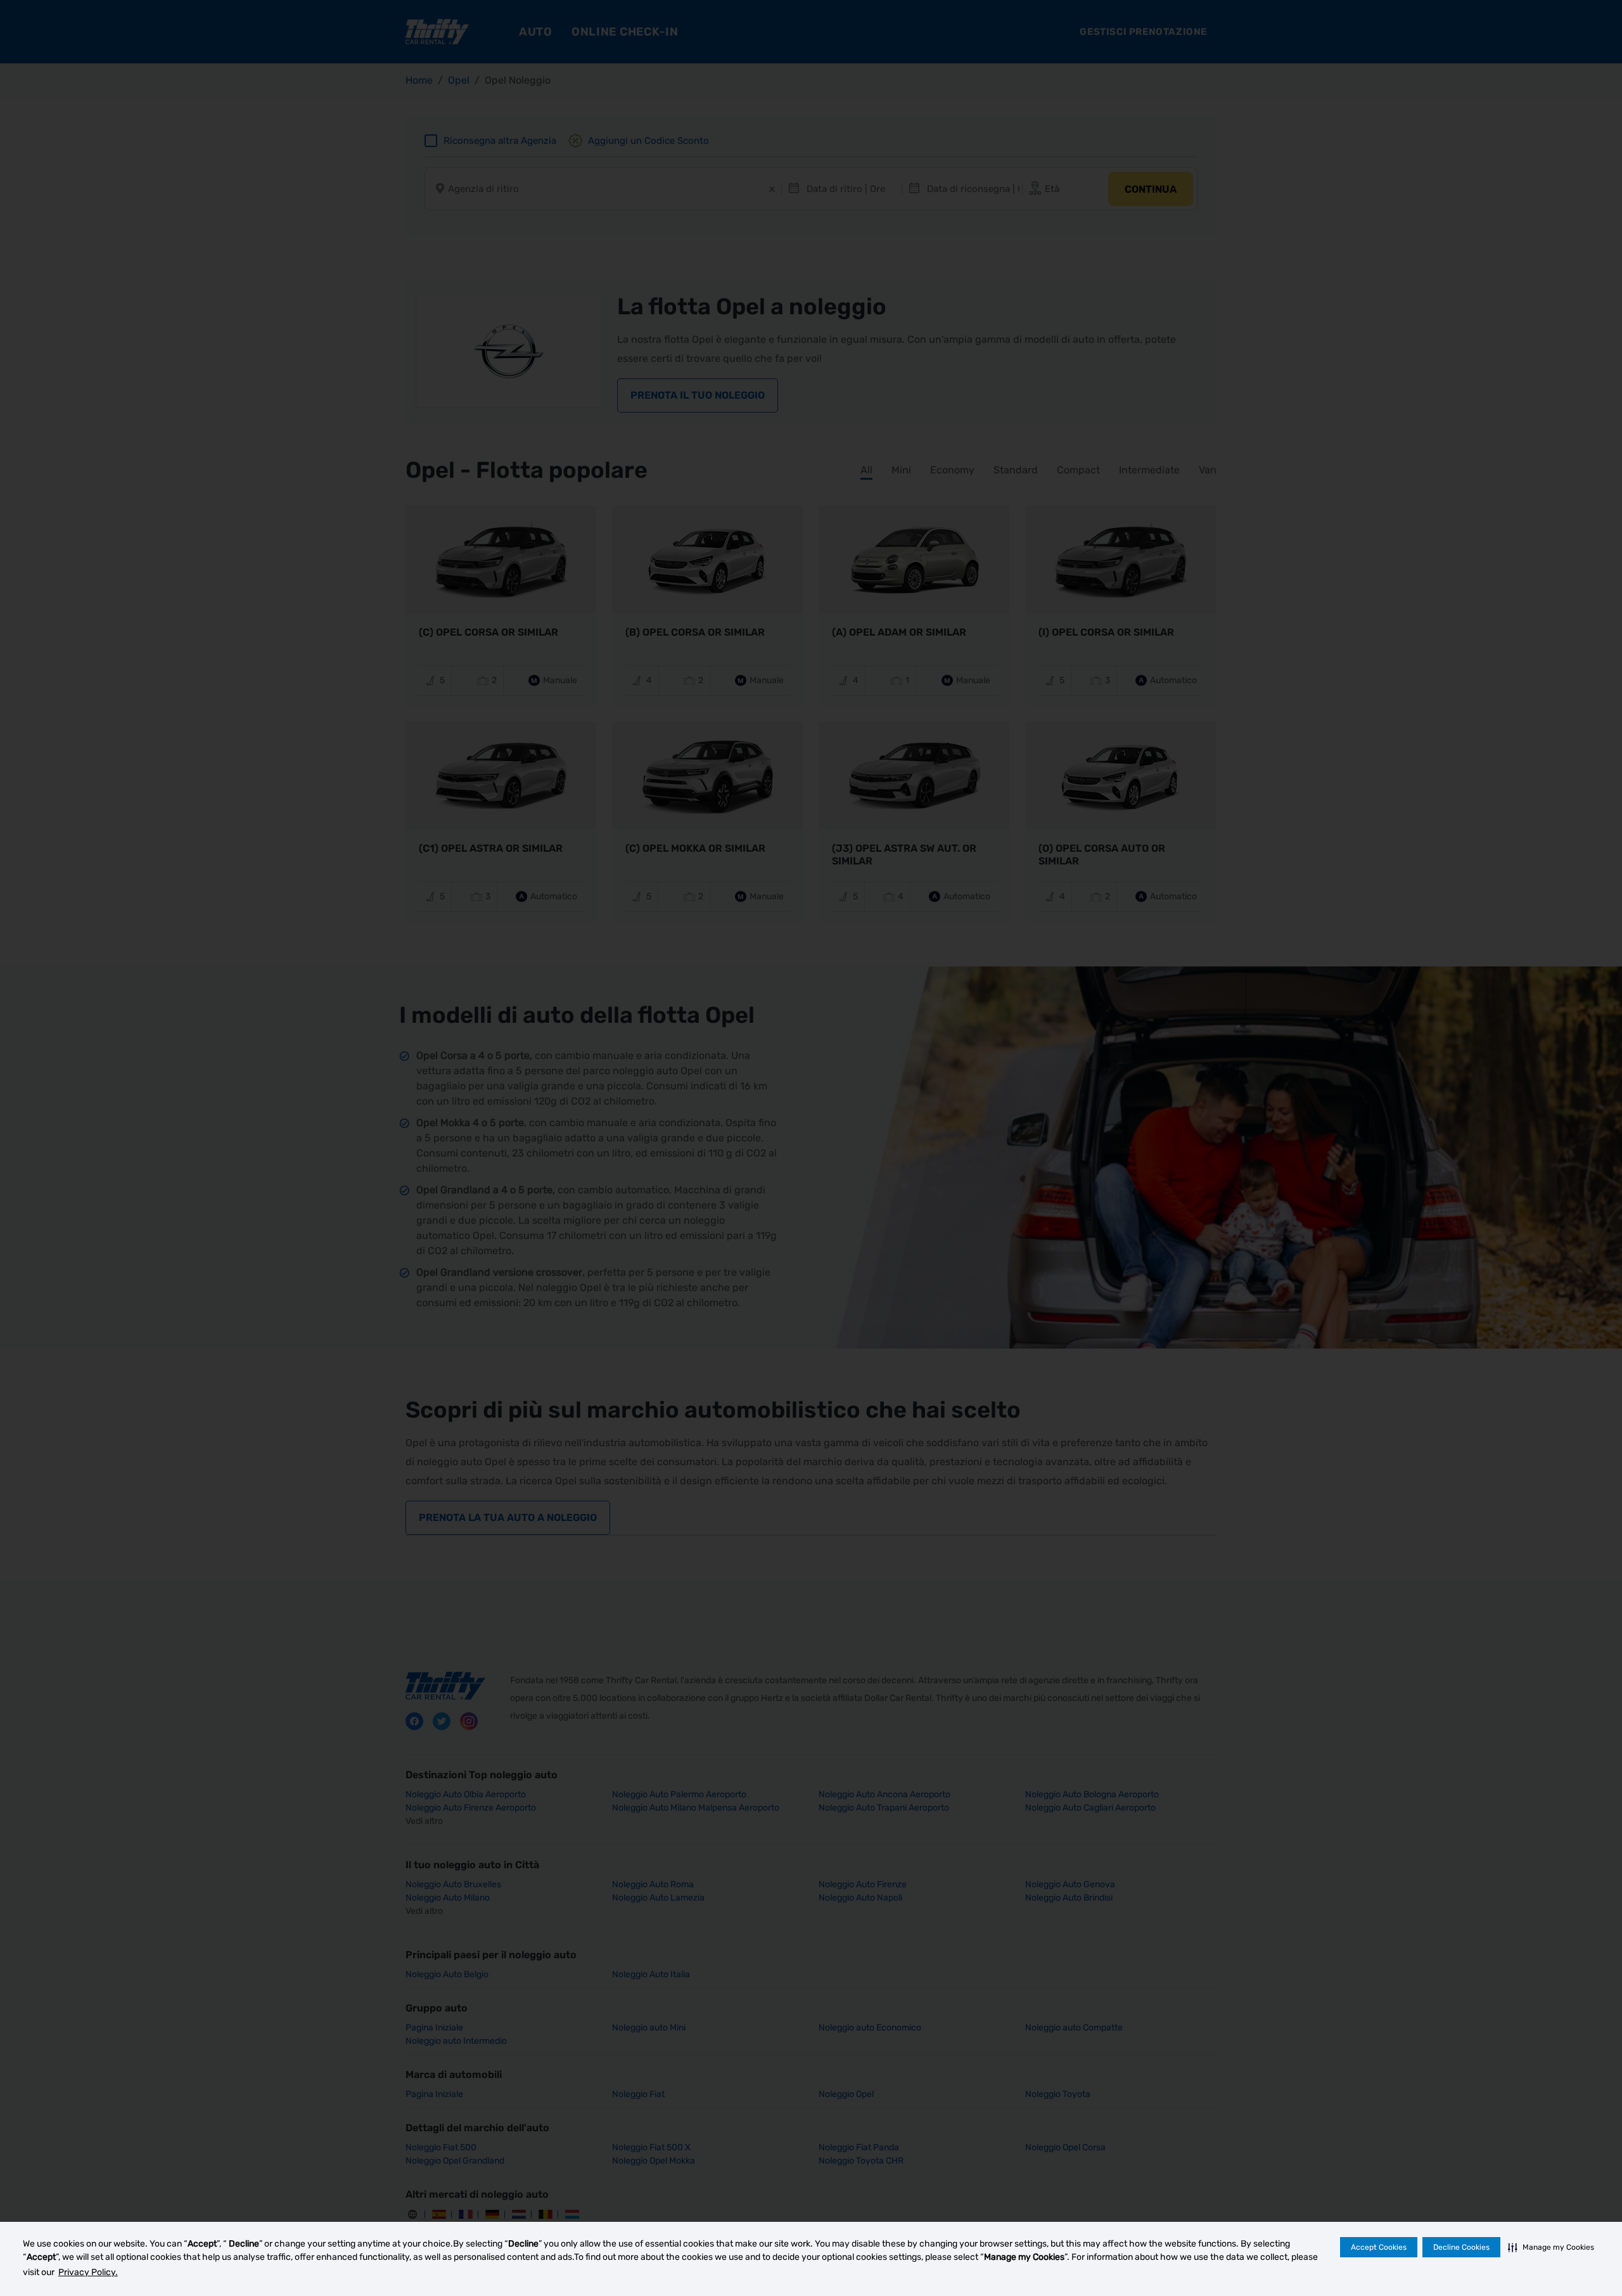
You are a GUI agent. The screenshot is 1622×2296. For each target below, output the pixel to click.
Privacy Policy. (88, 2272)
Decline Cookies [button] (1461, 2247)
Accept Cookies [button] (1379, 2247)
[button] (1551, 2247)
